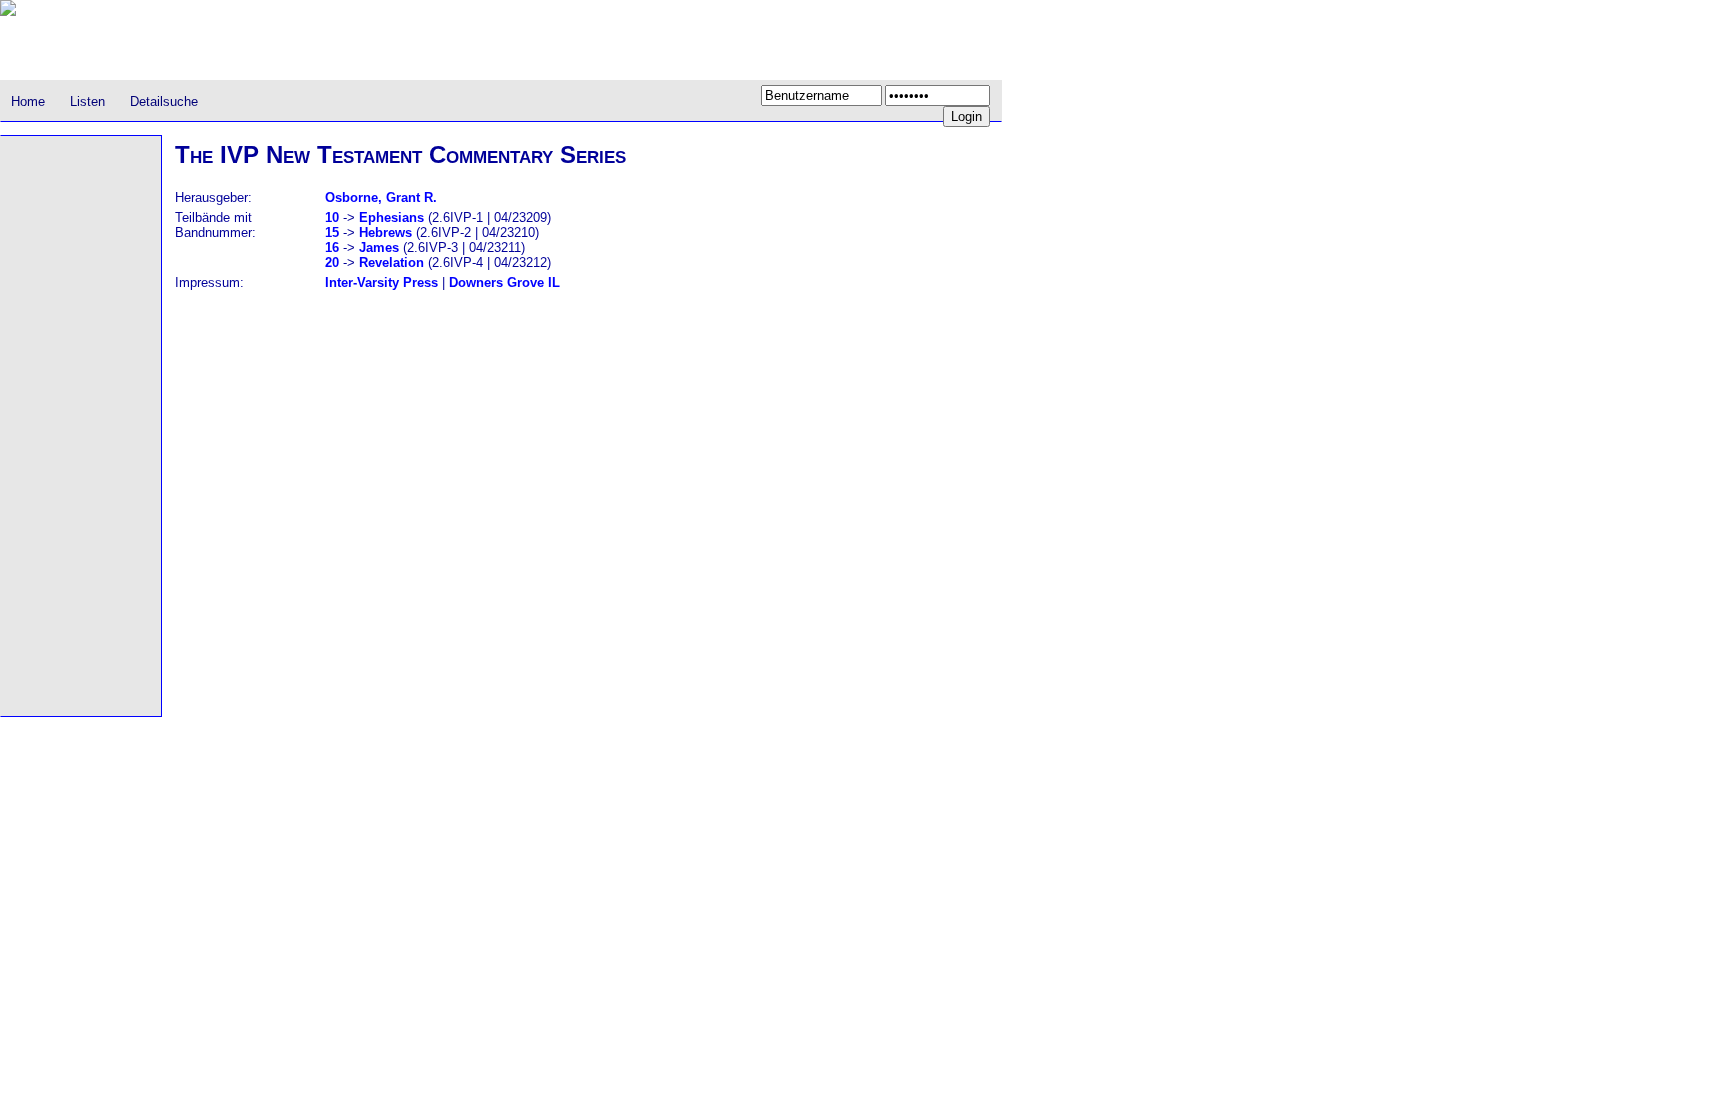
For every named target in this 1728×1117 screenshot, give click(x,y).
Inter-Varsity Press (381, 282)
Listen (87, 101)
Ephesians (391, 217)
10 (332, 217)
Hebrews (385, 232)
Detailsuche (164, 101)
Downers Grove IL (504, 282)
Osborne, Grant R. (381, 197)
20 (332, 262)
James (379, 247)
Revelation (391, 262)
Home (28, 101)
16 (332, 247)
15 (332, 232)
